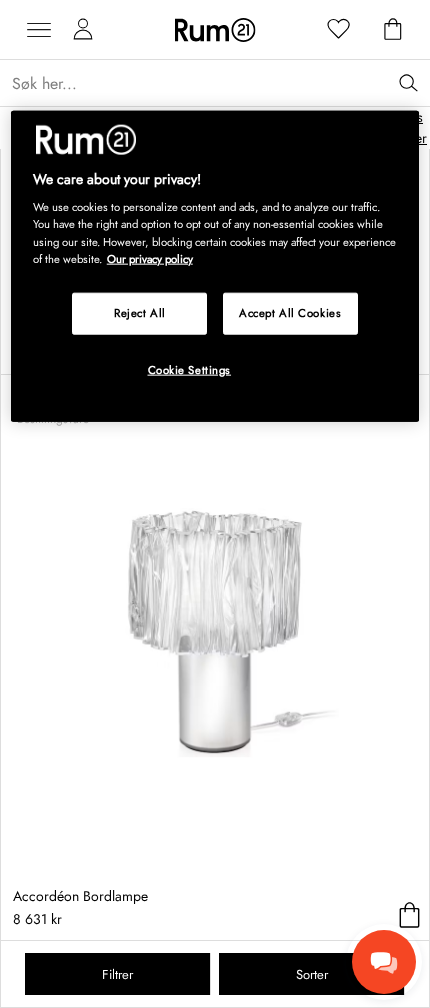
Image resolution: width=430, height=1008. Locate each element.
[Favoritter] (339, 30)
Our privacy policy (150, 258)
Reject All (140, 312)
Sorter (312, 974)
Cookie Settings (190, 369)
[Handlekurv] (393, 30)
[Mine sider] (83, 30)
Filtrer (117, 974)
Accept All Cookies (290, 312)
